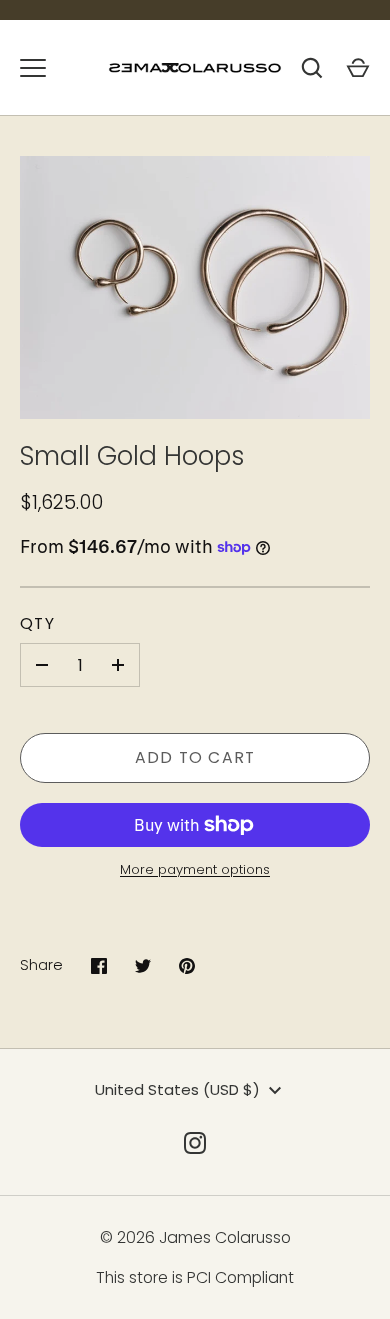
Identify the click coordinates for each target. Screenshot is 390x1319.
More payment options (195, 869)
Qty (37, 623)
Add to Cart (195, 757)
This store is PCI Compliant (195, 1277)
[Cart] (358, 68)
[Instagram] (195, 1143)
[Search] (312, 68)
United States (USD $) (177, 1089)
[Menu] (33, 68)
